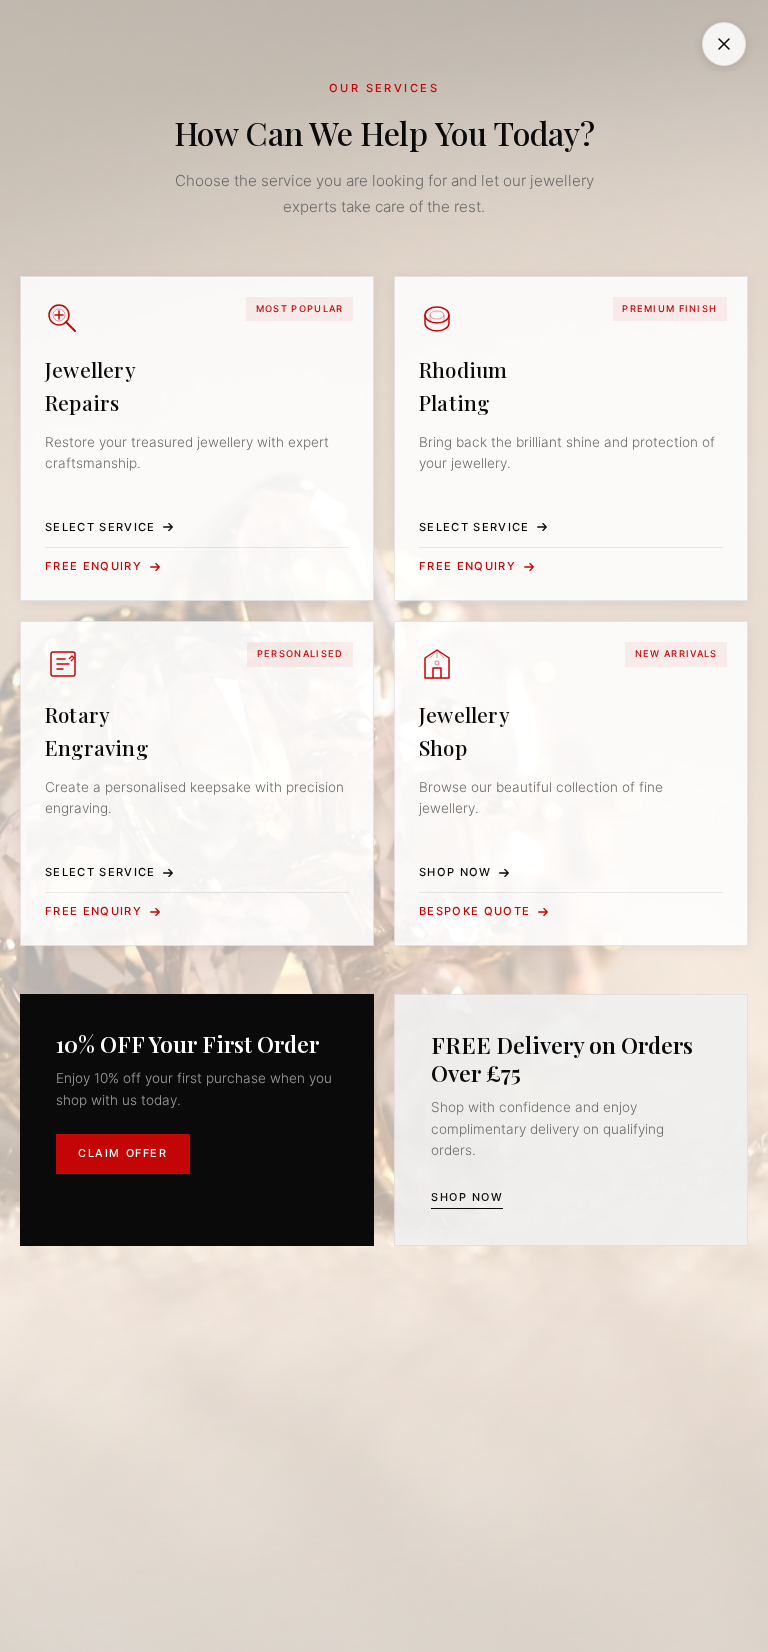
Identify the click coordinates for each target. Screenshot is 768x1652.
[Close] (724, 44)
